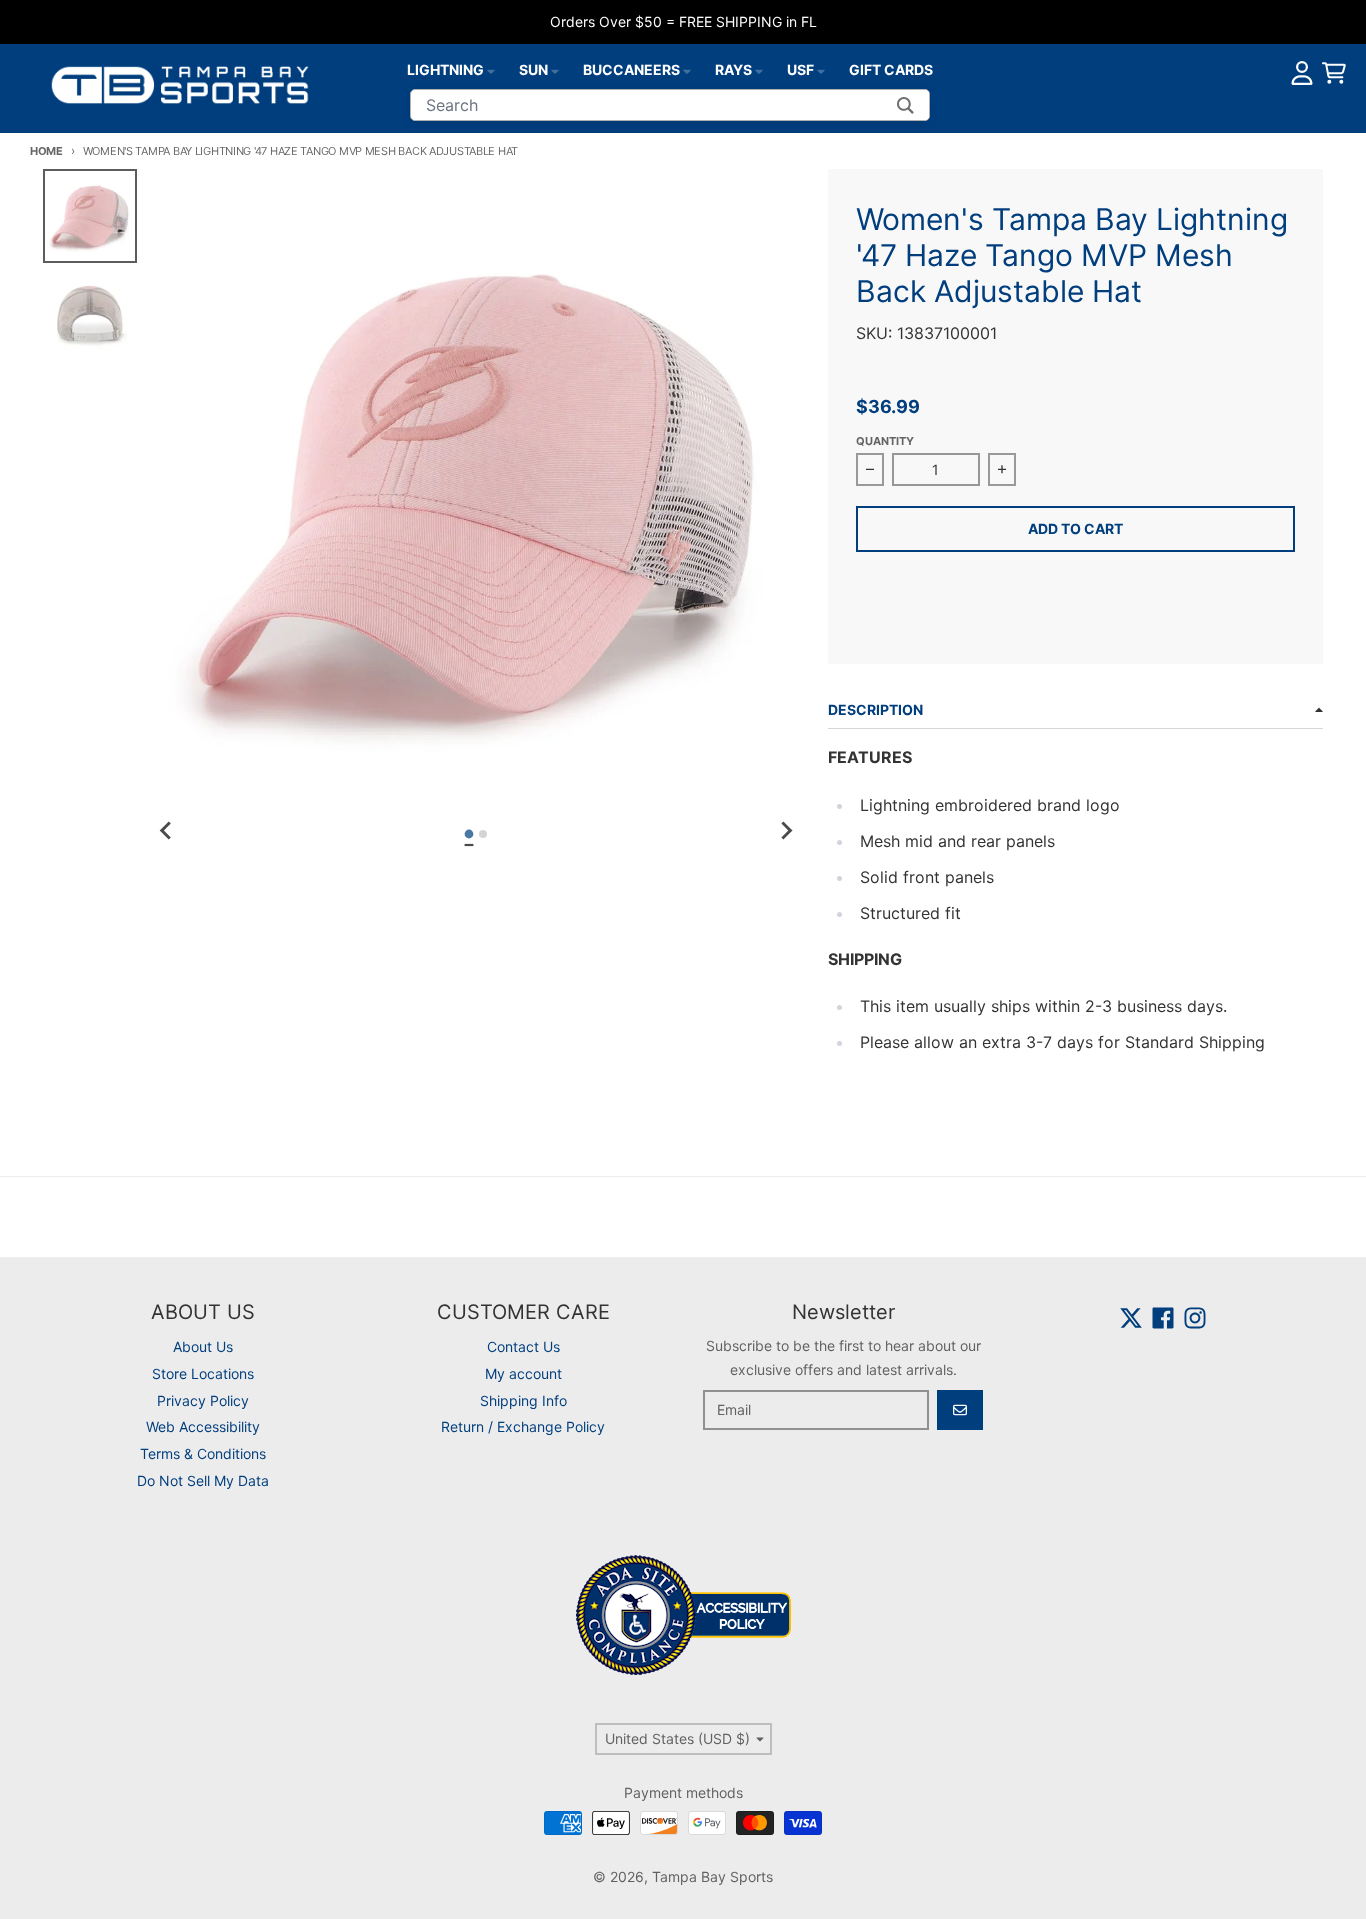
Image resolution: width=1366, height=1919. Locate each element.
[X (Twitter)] (1131, 1318)
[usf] (821, 70)
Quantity (885, 441)
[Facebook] (1163, 1318)
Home (46, 151)
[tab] (469, 834)
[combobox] (670, 105)
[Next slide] (786, 831)
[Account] (1302, 73)
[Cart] (1334, 73)
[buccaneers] (687, 70)
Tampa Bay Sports (712, 1876)
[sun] (555, 70)
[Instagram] (1195, 1318)
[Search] (905, 105)
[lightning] (491, 70)
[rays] (759, 70)
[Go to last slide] (166, 831)
